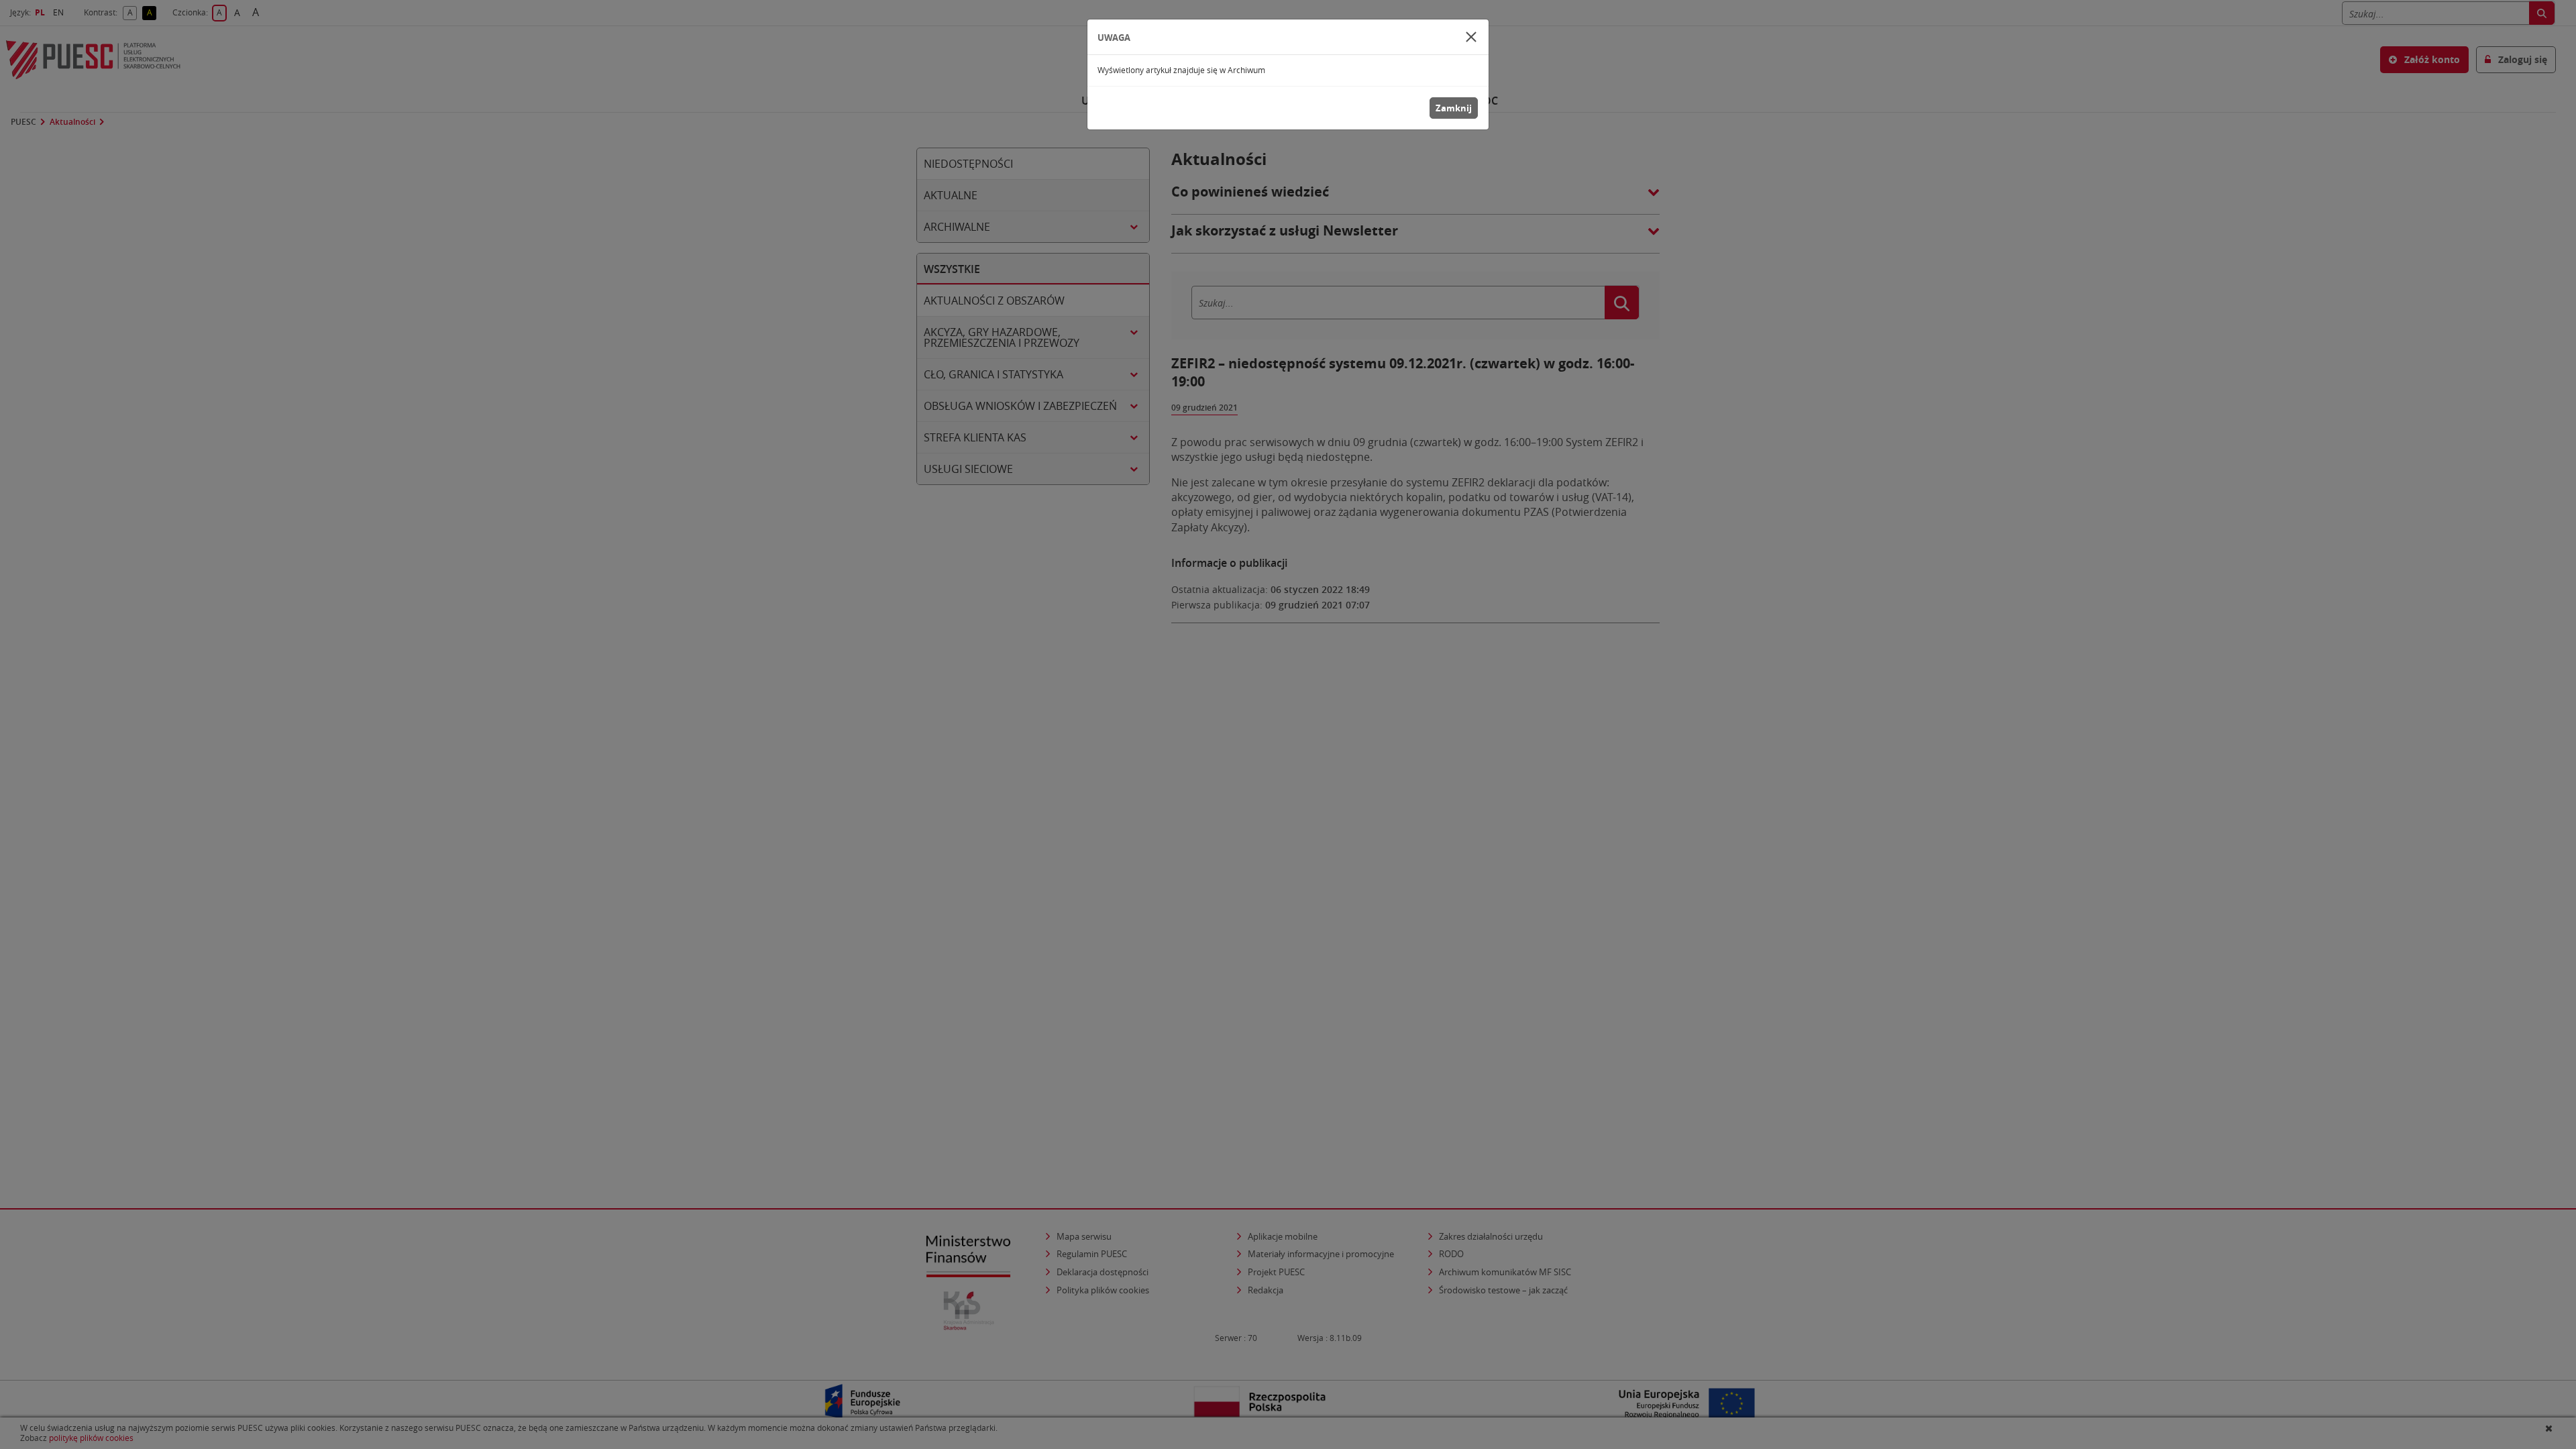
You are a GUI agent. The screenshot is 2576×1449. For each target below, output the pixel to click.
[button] (1471, 37)
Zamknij (1454, 108)
